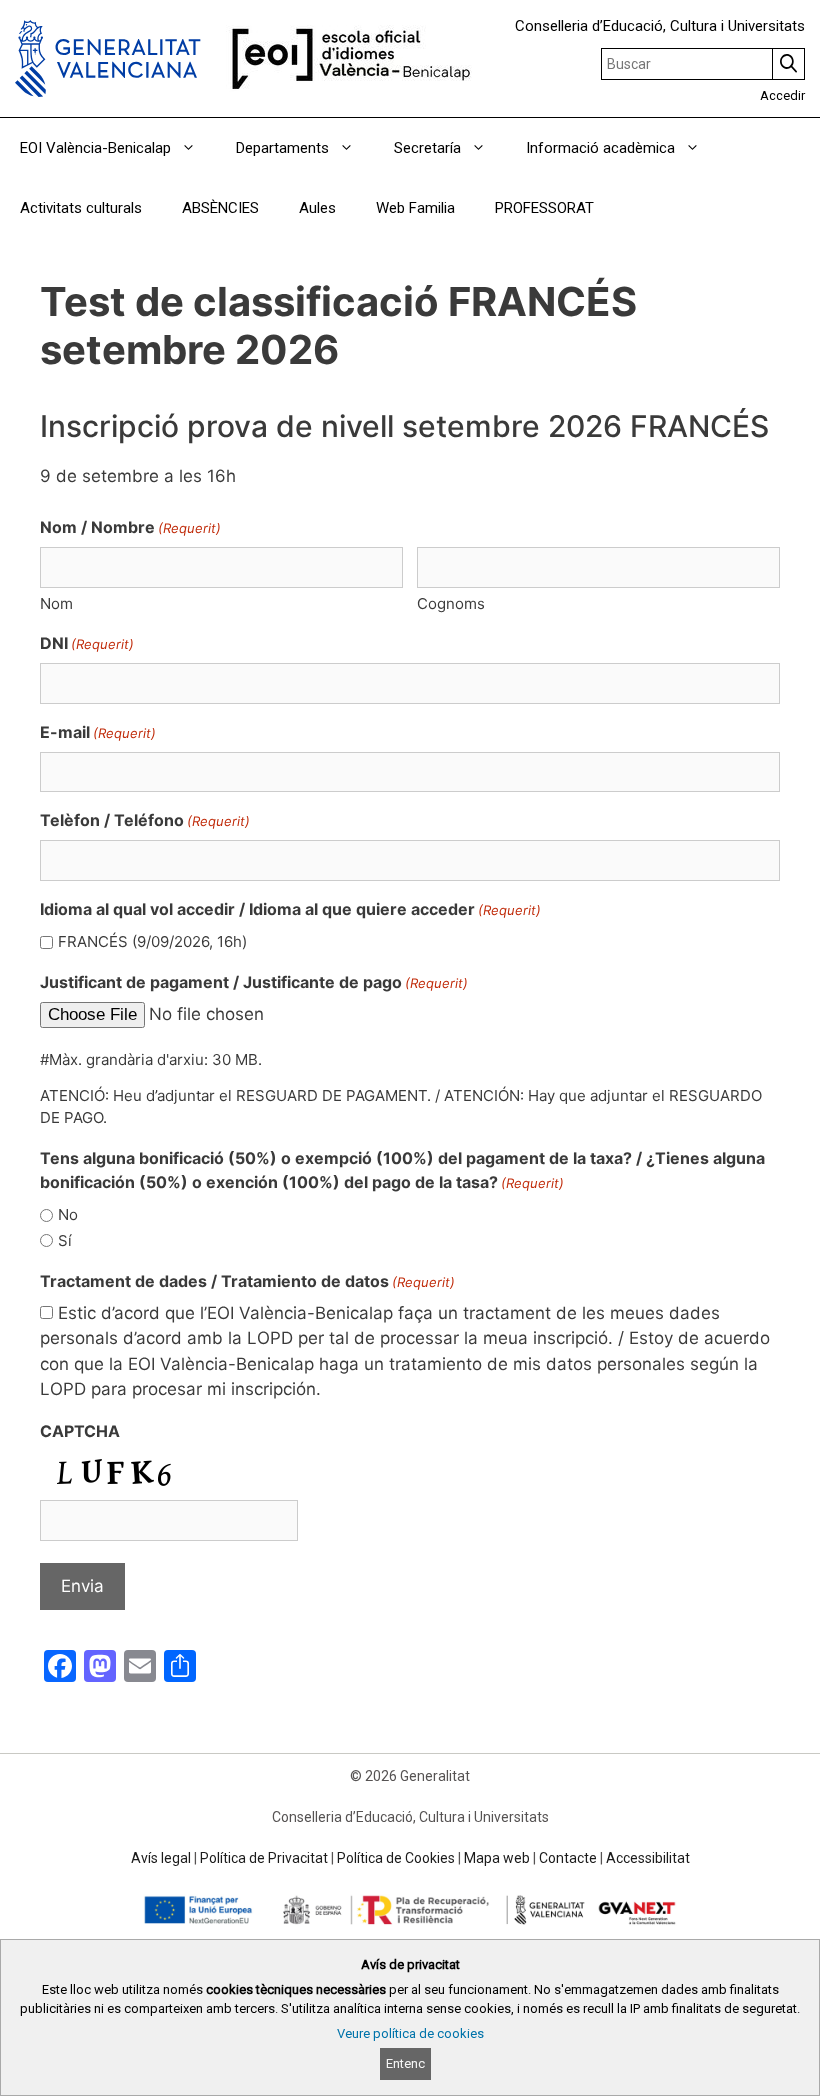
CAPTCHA (80, 1431)
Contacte (568, 1858)
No (68, 1214)
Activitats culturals (81, 208)
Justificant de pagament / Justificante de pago (254, 982)
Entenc (405, 2063)
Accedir (782, 95)
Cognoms (451, 603)
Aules (317, 208)
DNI (87, 643)
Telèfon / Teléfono (145, 820)
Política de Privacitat (264, 1858)
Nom (56, 603)
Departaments (282, 148)
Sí (65, 1240)
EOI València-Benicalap (95, 148)
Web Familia (415, 208)
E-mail (98, 732)
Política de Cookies (396, 1858)
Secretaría (427, 148)
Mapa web (497, 1858)
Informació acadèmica (600, 148)
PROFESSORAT (544, 208)
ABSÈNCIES (220, 208)
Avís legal (161, 1858)
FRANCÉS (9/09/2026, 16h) (152, 941)
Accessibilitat (648, 1858)
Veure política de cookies (410, 2033)
